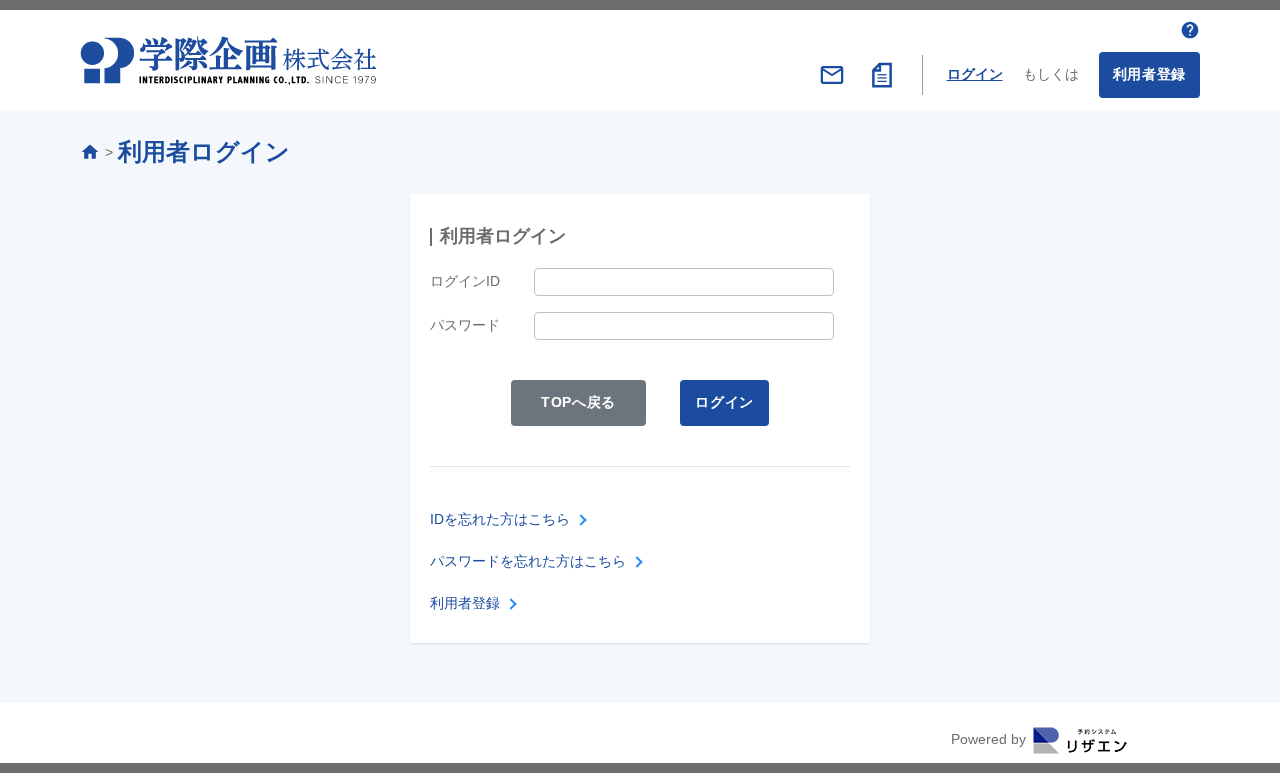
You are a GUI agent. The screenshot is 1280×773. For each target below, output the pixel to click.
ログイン (975, 74)
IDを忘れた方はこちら (500, 519)
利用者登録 (1150, 74)
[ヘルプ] (1190, 30)
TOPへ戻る (578, 402)
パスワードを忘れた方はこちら (528, 561)
